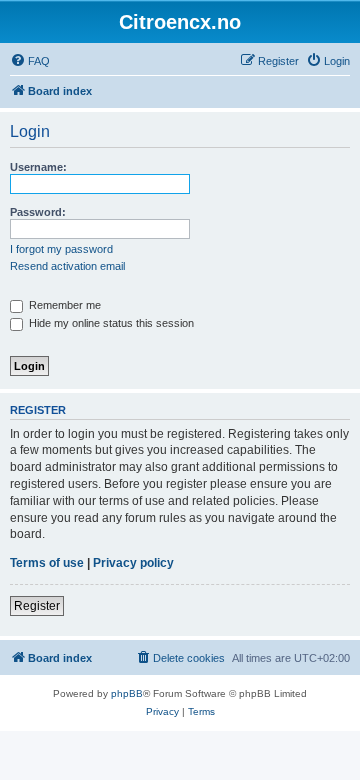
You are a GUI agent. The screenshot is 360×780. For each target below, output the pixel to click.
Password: (38, 212)
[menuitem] (30, 61)
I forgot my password (61, 249)
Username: (38, 167)
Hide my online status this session (110, 323)
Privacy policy (133, 563)
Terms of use (47, 563)
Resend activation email (67, 266)
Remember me (63, 305)
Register (37, 606)
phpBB (127, 693)
